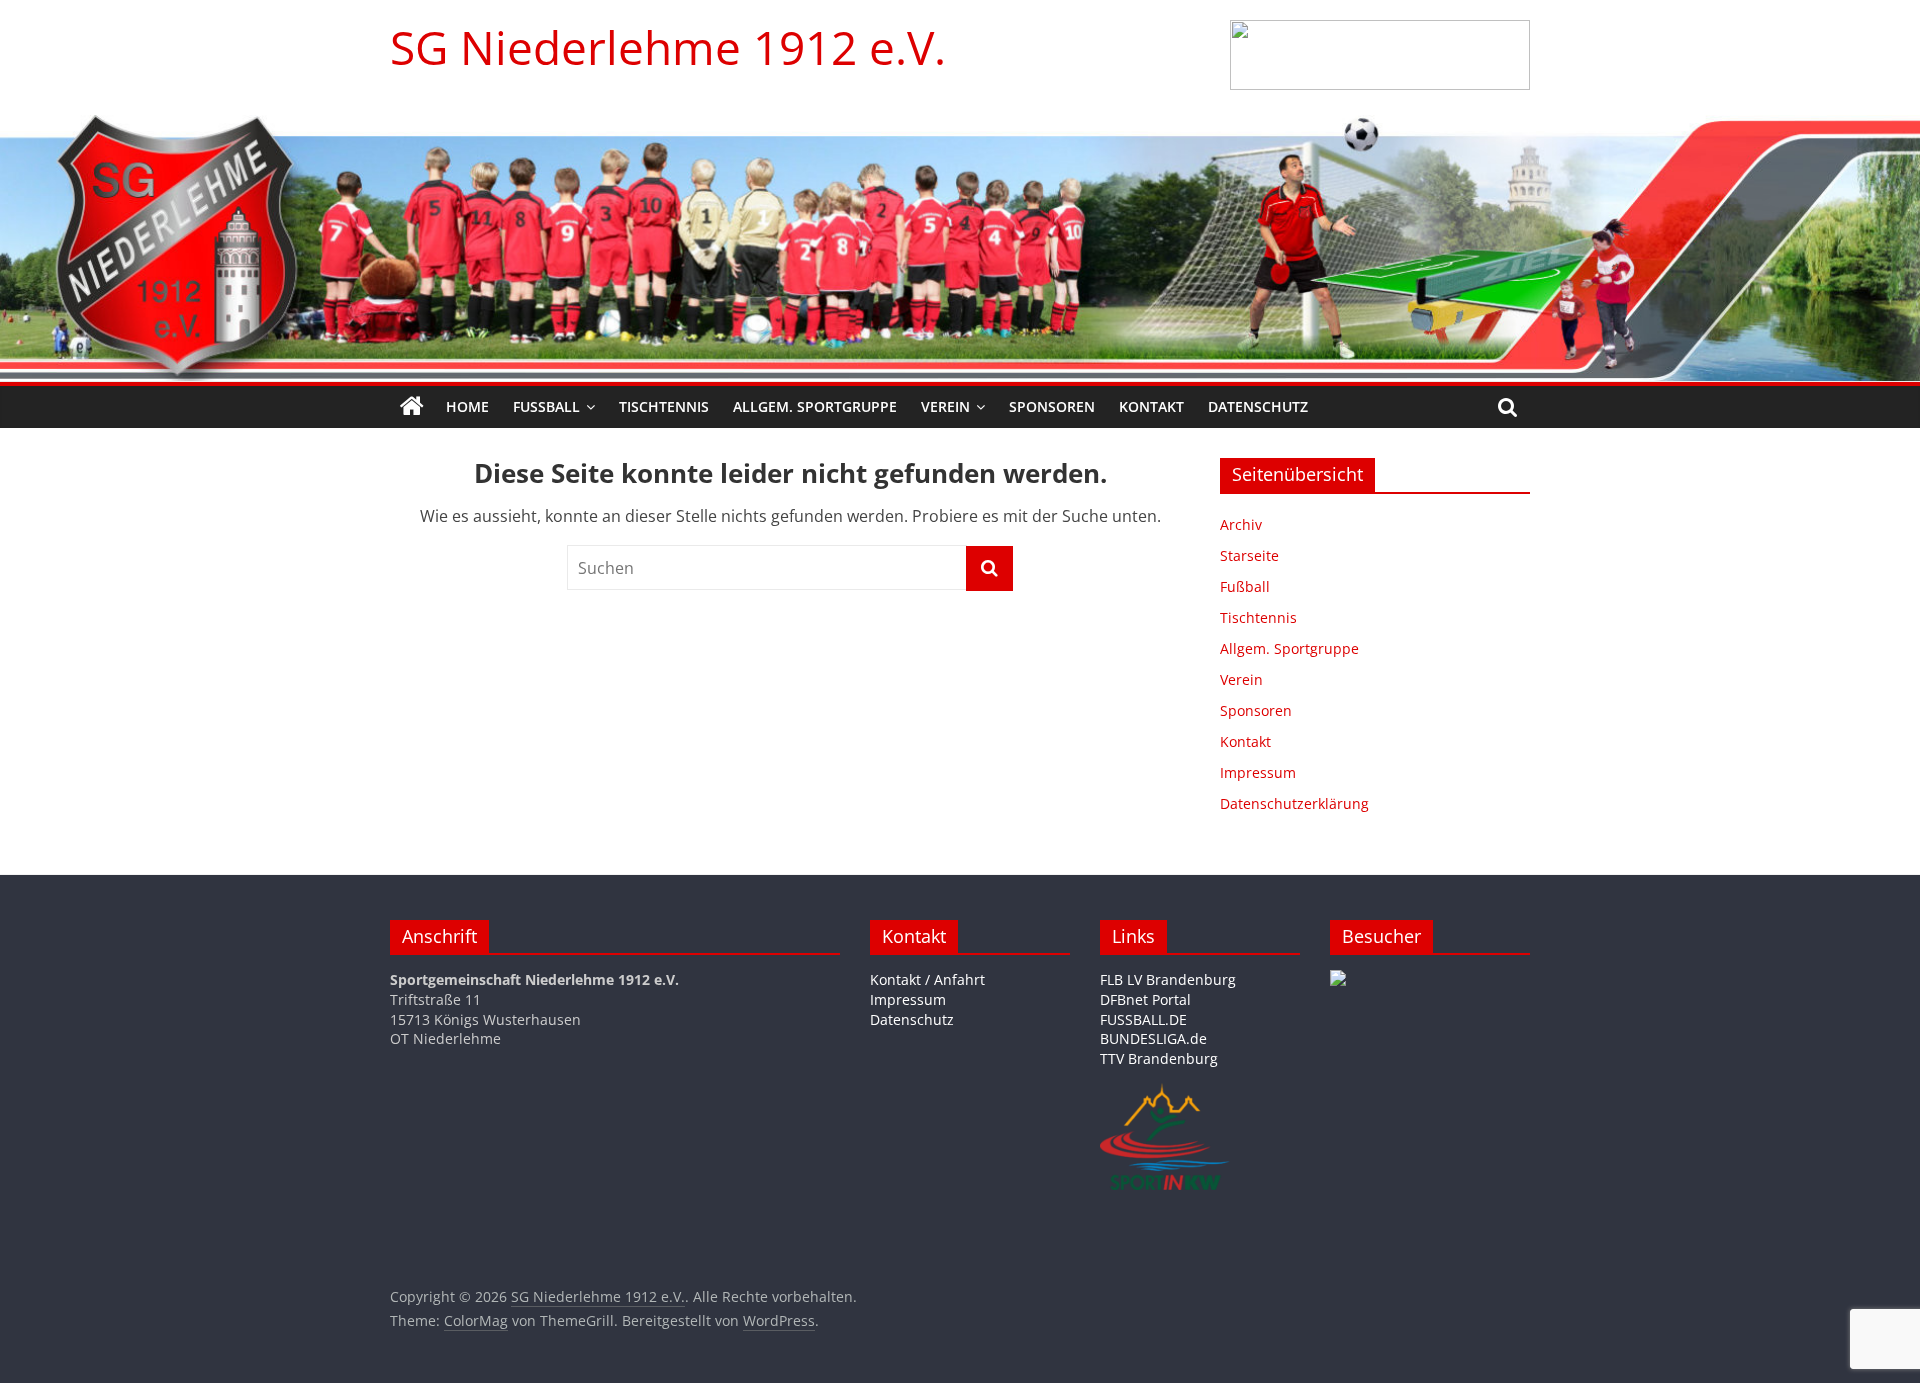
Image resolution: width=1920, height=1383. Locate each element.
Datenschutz (1258, 406)
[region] (1380, 55)
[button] (1380, 55)
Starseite (1249, 555)
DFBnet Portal (1145, 999)
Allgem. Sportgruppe (815, 406)
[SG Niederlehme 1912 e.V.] (412, 407)
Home (467, 406)
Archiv (1241, 524)
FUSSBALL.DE (1143, 1019)
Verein (945, 406)
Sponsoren (1052, 406)
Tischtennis (664, 406)
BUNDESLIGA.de (1153, 1038)
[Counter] (1338, 979)
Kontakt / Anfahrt (927, 979)
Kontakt (1151, 406)
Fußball (546, 406)
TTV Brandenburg (1159, 1058)
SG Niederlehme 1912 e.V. (668, 47)
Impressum (1258, 772)
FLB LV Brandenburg (1168, 979)
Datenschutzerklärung (1294, 803)
